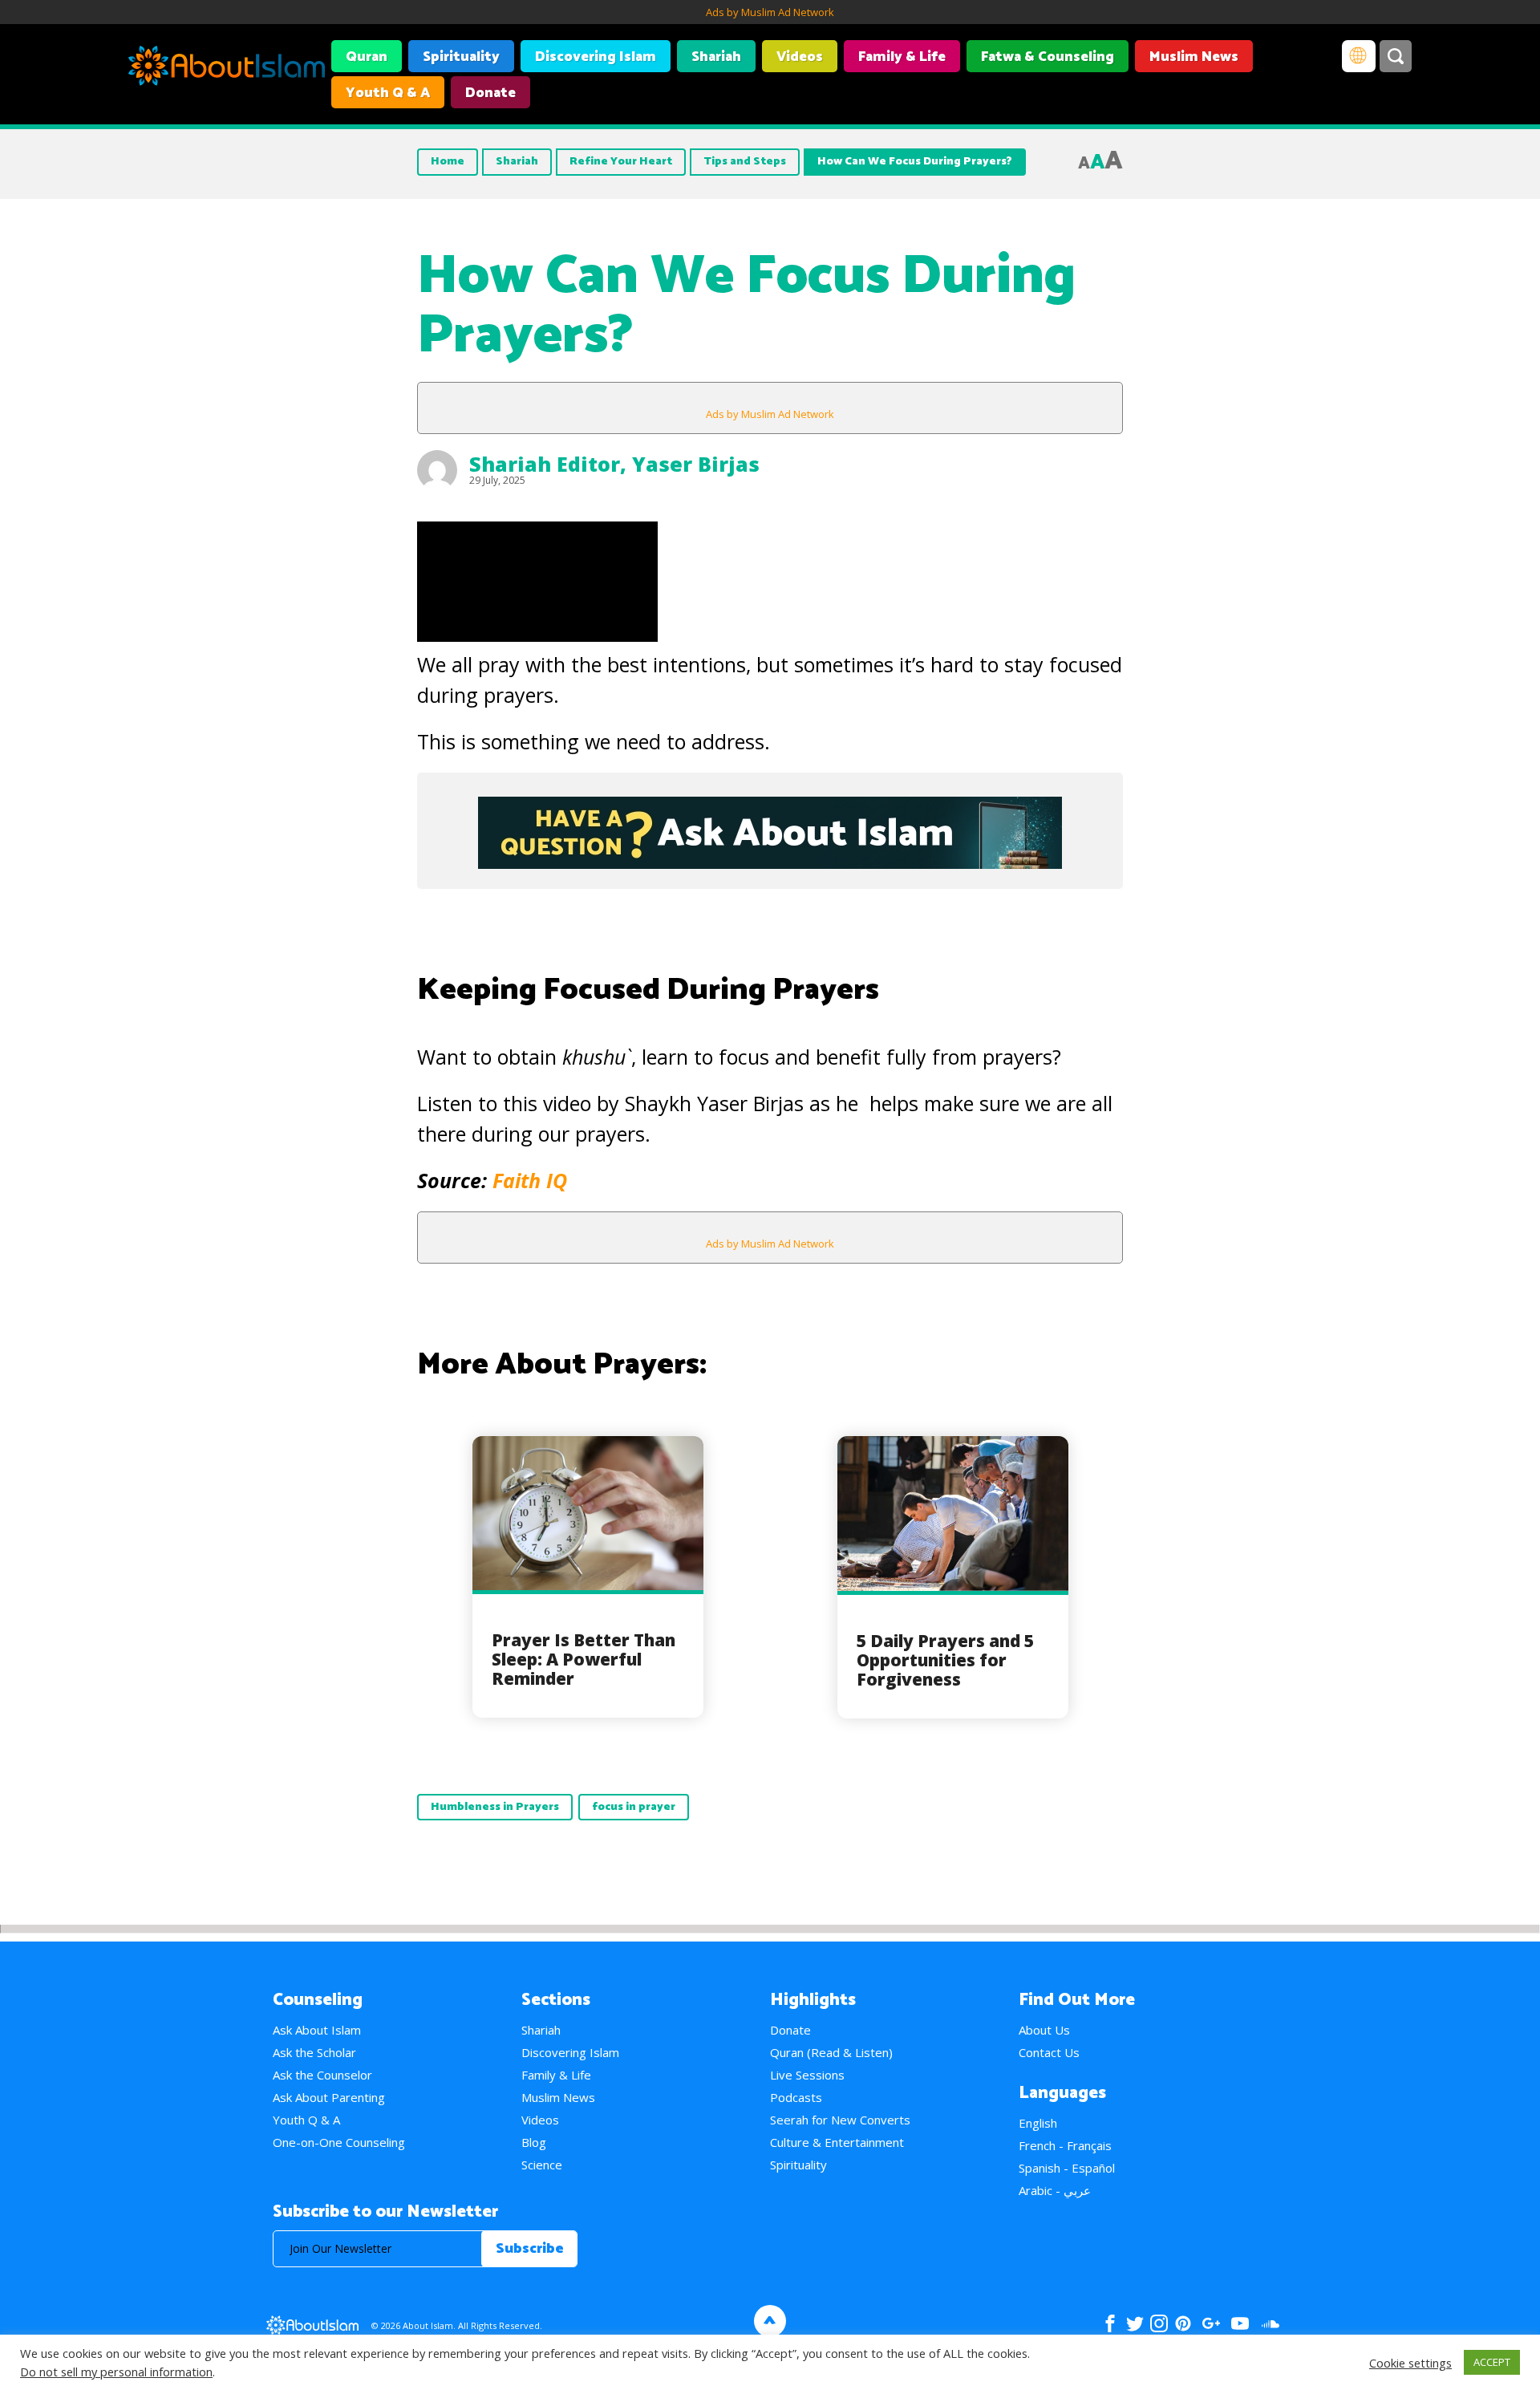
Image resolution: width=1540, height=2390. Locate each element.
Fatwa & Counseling (1048, 57)
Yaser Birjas (696, 464)
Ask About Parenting (329, 2097)
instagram (1159, 2323)
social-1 (1270, 2323)
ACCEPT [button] (1492, 2362)
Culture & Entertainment (837, 2142)
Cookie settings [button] (1410, 2363)
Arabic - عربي (1055, 2190)
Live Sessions (807, 2075)
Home (448, 162)
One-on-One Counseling (339, 2142)
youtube (1240, 2323)
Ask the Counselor (322, 2075)
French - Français (1065, 2145)
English (1038, 2123)
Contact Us (1049, 2052)
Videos (800, 57)
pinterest (1183, 2323)
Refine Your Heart (621, 162)
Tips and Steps (745, 162)
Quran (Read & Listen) (831, 2052)
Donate (490, 93)
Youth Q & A (388, 93)
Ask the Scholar (314, 2052)
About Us (1044, 2030)
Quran (367, 57)
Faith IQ (530, 1180)
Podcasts (796, 2097)
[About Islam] (227, 68)
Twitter (1135, 2323)
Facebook (1110, 2323)
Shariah (716, 57)
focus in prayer (634, 1807)
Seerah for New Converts (840, 2120)
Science (542, 2165)
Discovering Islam (596, 57)
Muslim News (1194, 57)
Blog (534, 2142)
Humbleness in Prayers (495, 1807)
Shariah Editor (545, 464)
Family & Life (902, 57)
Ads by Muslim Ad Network (770, 12)
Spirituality (461, 57)
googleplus (1211, 2323)
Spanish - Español (1067, 2168)
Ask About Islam (317, 2030)
